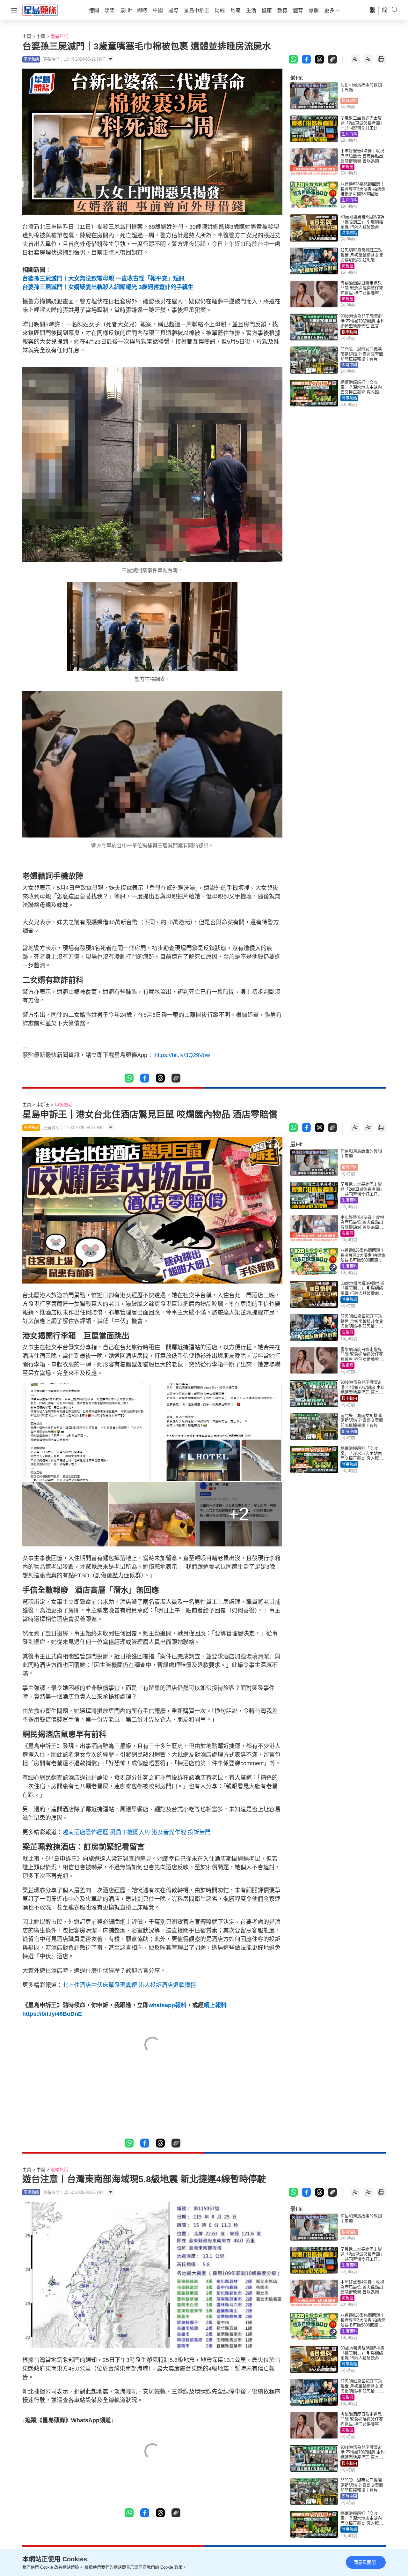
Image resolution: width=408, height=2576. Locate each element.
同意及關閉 (365, 2562)
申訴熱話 (64, 1105)
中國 (41, 36)
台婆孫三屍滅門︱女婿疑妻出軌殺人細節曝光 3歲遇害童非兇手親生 (108, 287)
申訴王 (43, 1105)
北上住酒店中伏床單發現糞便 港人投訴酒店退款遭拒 (129, 1985)
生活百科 (349, 134)
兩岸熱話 (59, 36)
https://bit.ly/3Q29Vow (182, 1055)
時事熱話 (349, 233)
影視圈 (347, 167)
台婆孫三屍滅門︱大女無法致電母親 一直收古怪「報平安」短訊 (103, 279)
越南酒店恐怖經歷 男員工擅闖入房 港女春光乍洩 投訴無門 (137, 1832)
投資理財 (349, 101)
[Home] (40, 10)
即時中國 (349, 365)
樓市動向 (349, 332)
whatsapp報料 (168, 2005)
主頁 (27, 36)
